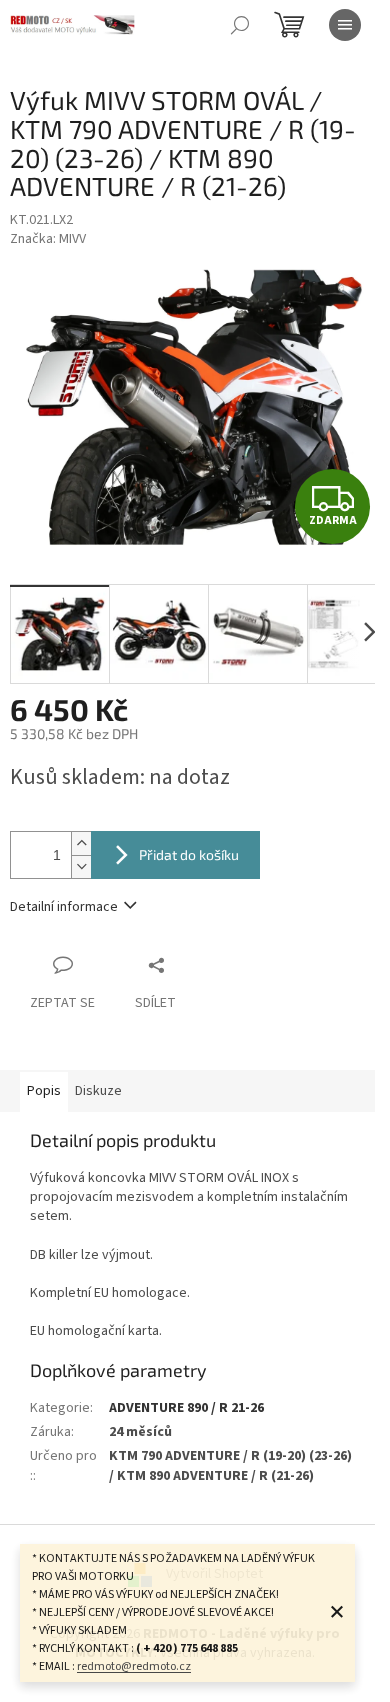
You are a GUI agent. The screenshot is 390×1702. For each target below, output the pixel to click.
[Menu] (345, 25)
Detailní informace (64, 907)
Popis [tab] (44, 1091)
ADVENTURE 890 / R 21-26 (186, 1408)
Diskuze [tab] (98, 1091)
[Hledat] (240, 25)
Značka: (48, 239)
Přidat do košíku (189, 854)
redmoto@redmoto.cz (134, 1666)
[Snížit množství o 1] (81, 866)
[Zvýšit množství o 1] (81, 843)
